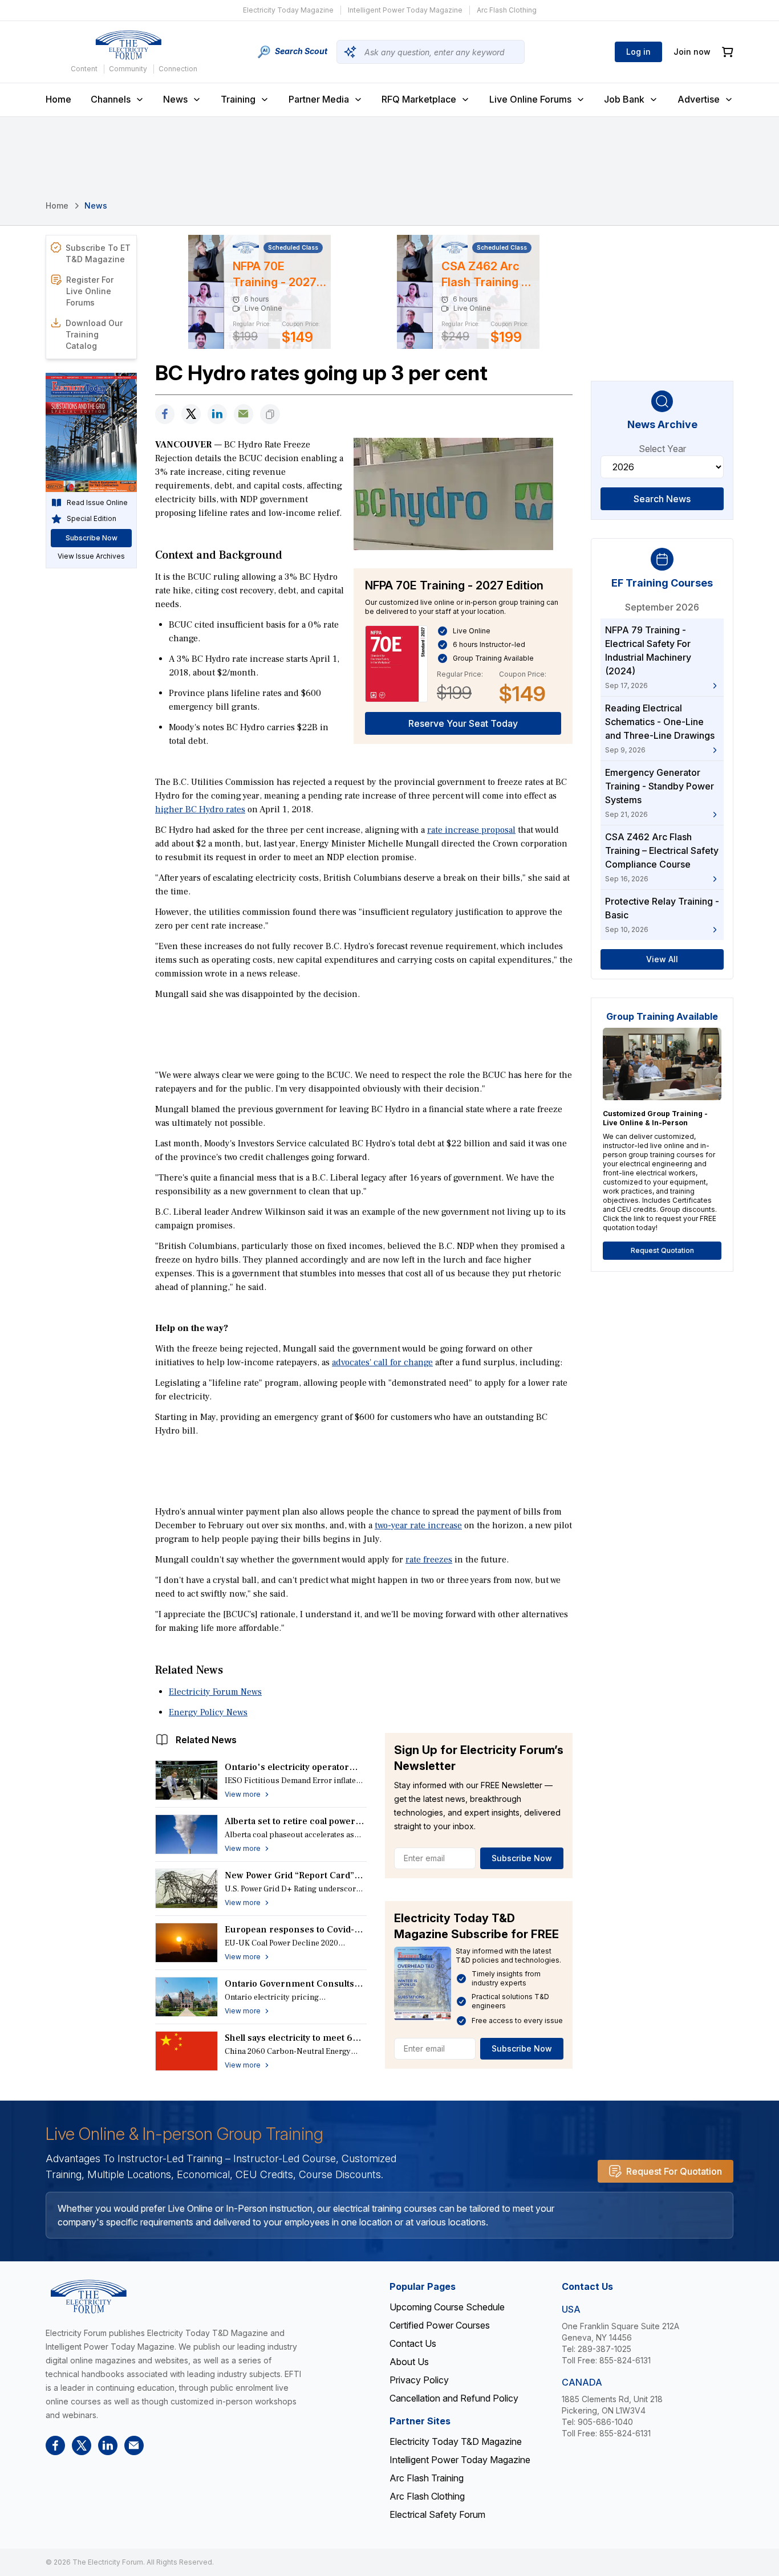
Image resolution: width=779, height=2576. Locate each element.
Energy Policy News (208, 1712)
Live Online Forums (530, 99)
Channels (111, 99)
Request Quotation (662, 1250)
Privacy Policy (419, 2380)
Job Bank (624, 99)
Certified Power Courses (440, 2325)
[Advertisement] (364, 1033)
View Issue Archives (91, 556)
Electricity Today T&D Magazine (456, 2441)
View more (243, 1794)
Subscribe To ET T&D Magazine (98, 253)
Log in (638, 52)
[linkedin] (217, 414)
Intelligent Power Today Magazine (405, 10)
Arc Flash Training (427, 2478)
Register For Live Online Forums (90, 291)
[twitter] (191, 414)
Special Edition (92, 518)
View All (662, 959)
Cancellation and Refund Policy (454, 2398)
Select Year (662, 449)
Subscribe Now (522, 1858)
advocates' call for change (382, 1362)
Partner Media (319, 99)
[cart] (728, 52)
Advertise (699, 99)
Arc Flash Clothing (507, 10)
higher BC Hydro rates (200, 809)
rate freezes (429, 1560)
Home (58, 99)
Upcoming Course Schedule (447, 2307)
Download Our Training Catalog (94, 334)
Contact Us (413, 2343)
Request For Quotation (674, 2171)
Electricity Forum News (215, 1692)
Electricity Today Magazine (288, 10)
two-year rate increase (418, 1525)
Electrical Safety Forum (437, 2514)
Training (238, 99)
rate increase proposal (471, 830)
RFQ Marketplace (419, 99)
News (175, 99)
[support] (244, 414)
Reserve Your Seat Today (463, 723)
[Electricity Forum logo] (128, 45)
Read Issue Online (97, 502)
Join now (692, 52)
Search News (662, 499)
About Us (409, 2362)
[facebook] (165, 414)
